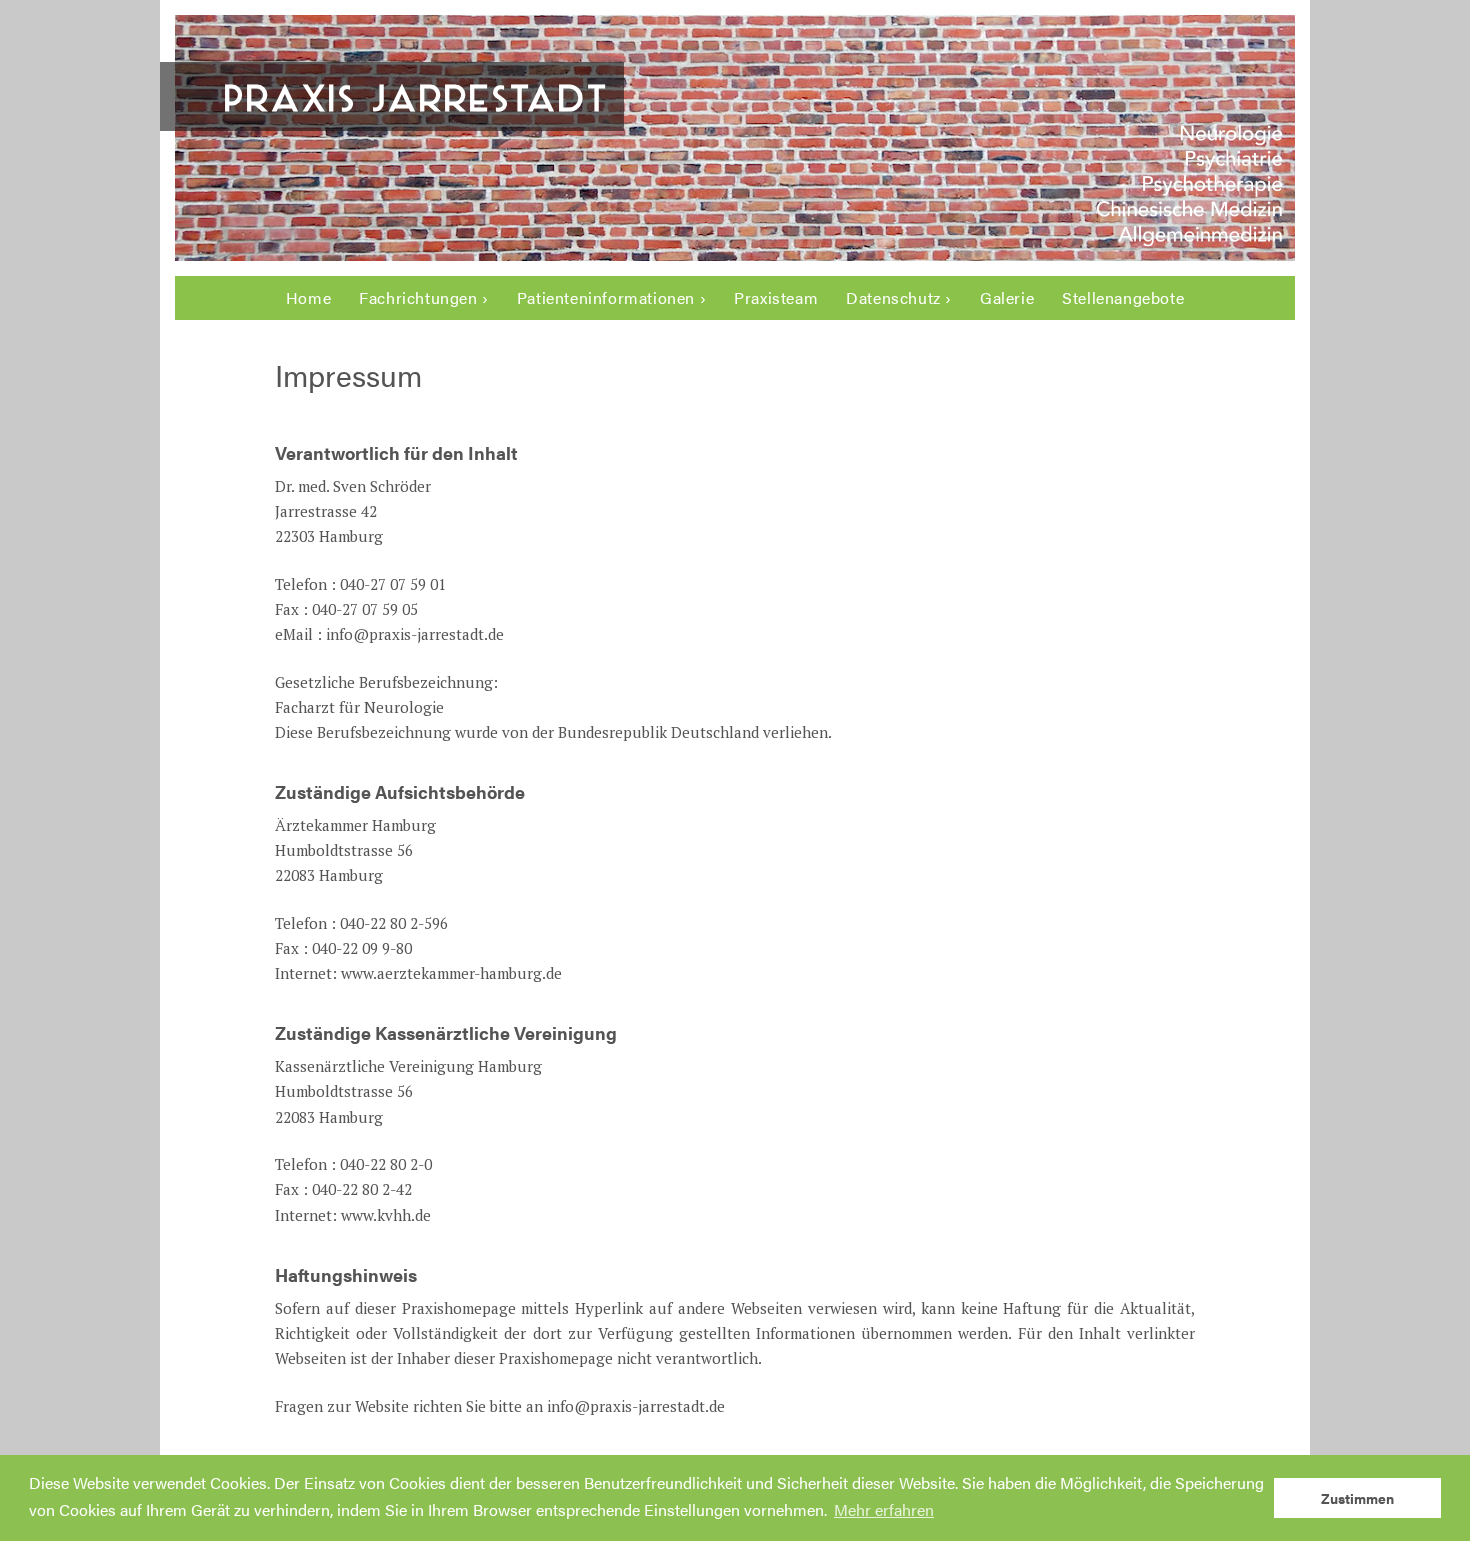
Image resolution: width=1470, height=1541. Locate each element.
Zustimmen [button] (1357, 1498)
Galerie (1007, 297)
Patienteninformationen (606, 297)
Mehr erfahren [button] (884, 1509)
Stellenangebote (1123, 297)
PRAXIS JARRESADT (416, 96)
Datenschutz (893, 297)
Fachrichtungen (418, 297)
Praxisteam (776, 297)
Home (308, 297)
